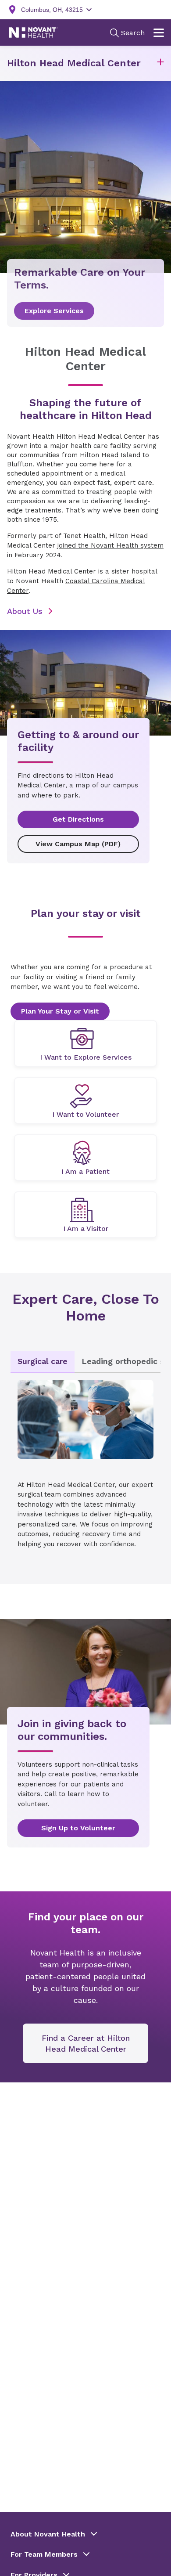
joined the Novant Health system (110, 545)
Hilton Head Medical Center (74, 63)
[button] (160, 63)
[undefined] (85, 1043)
